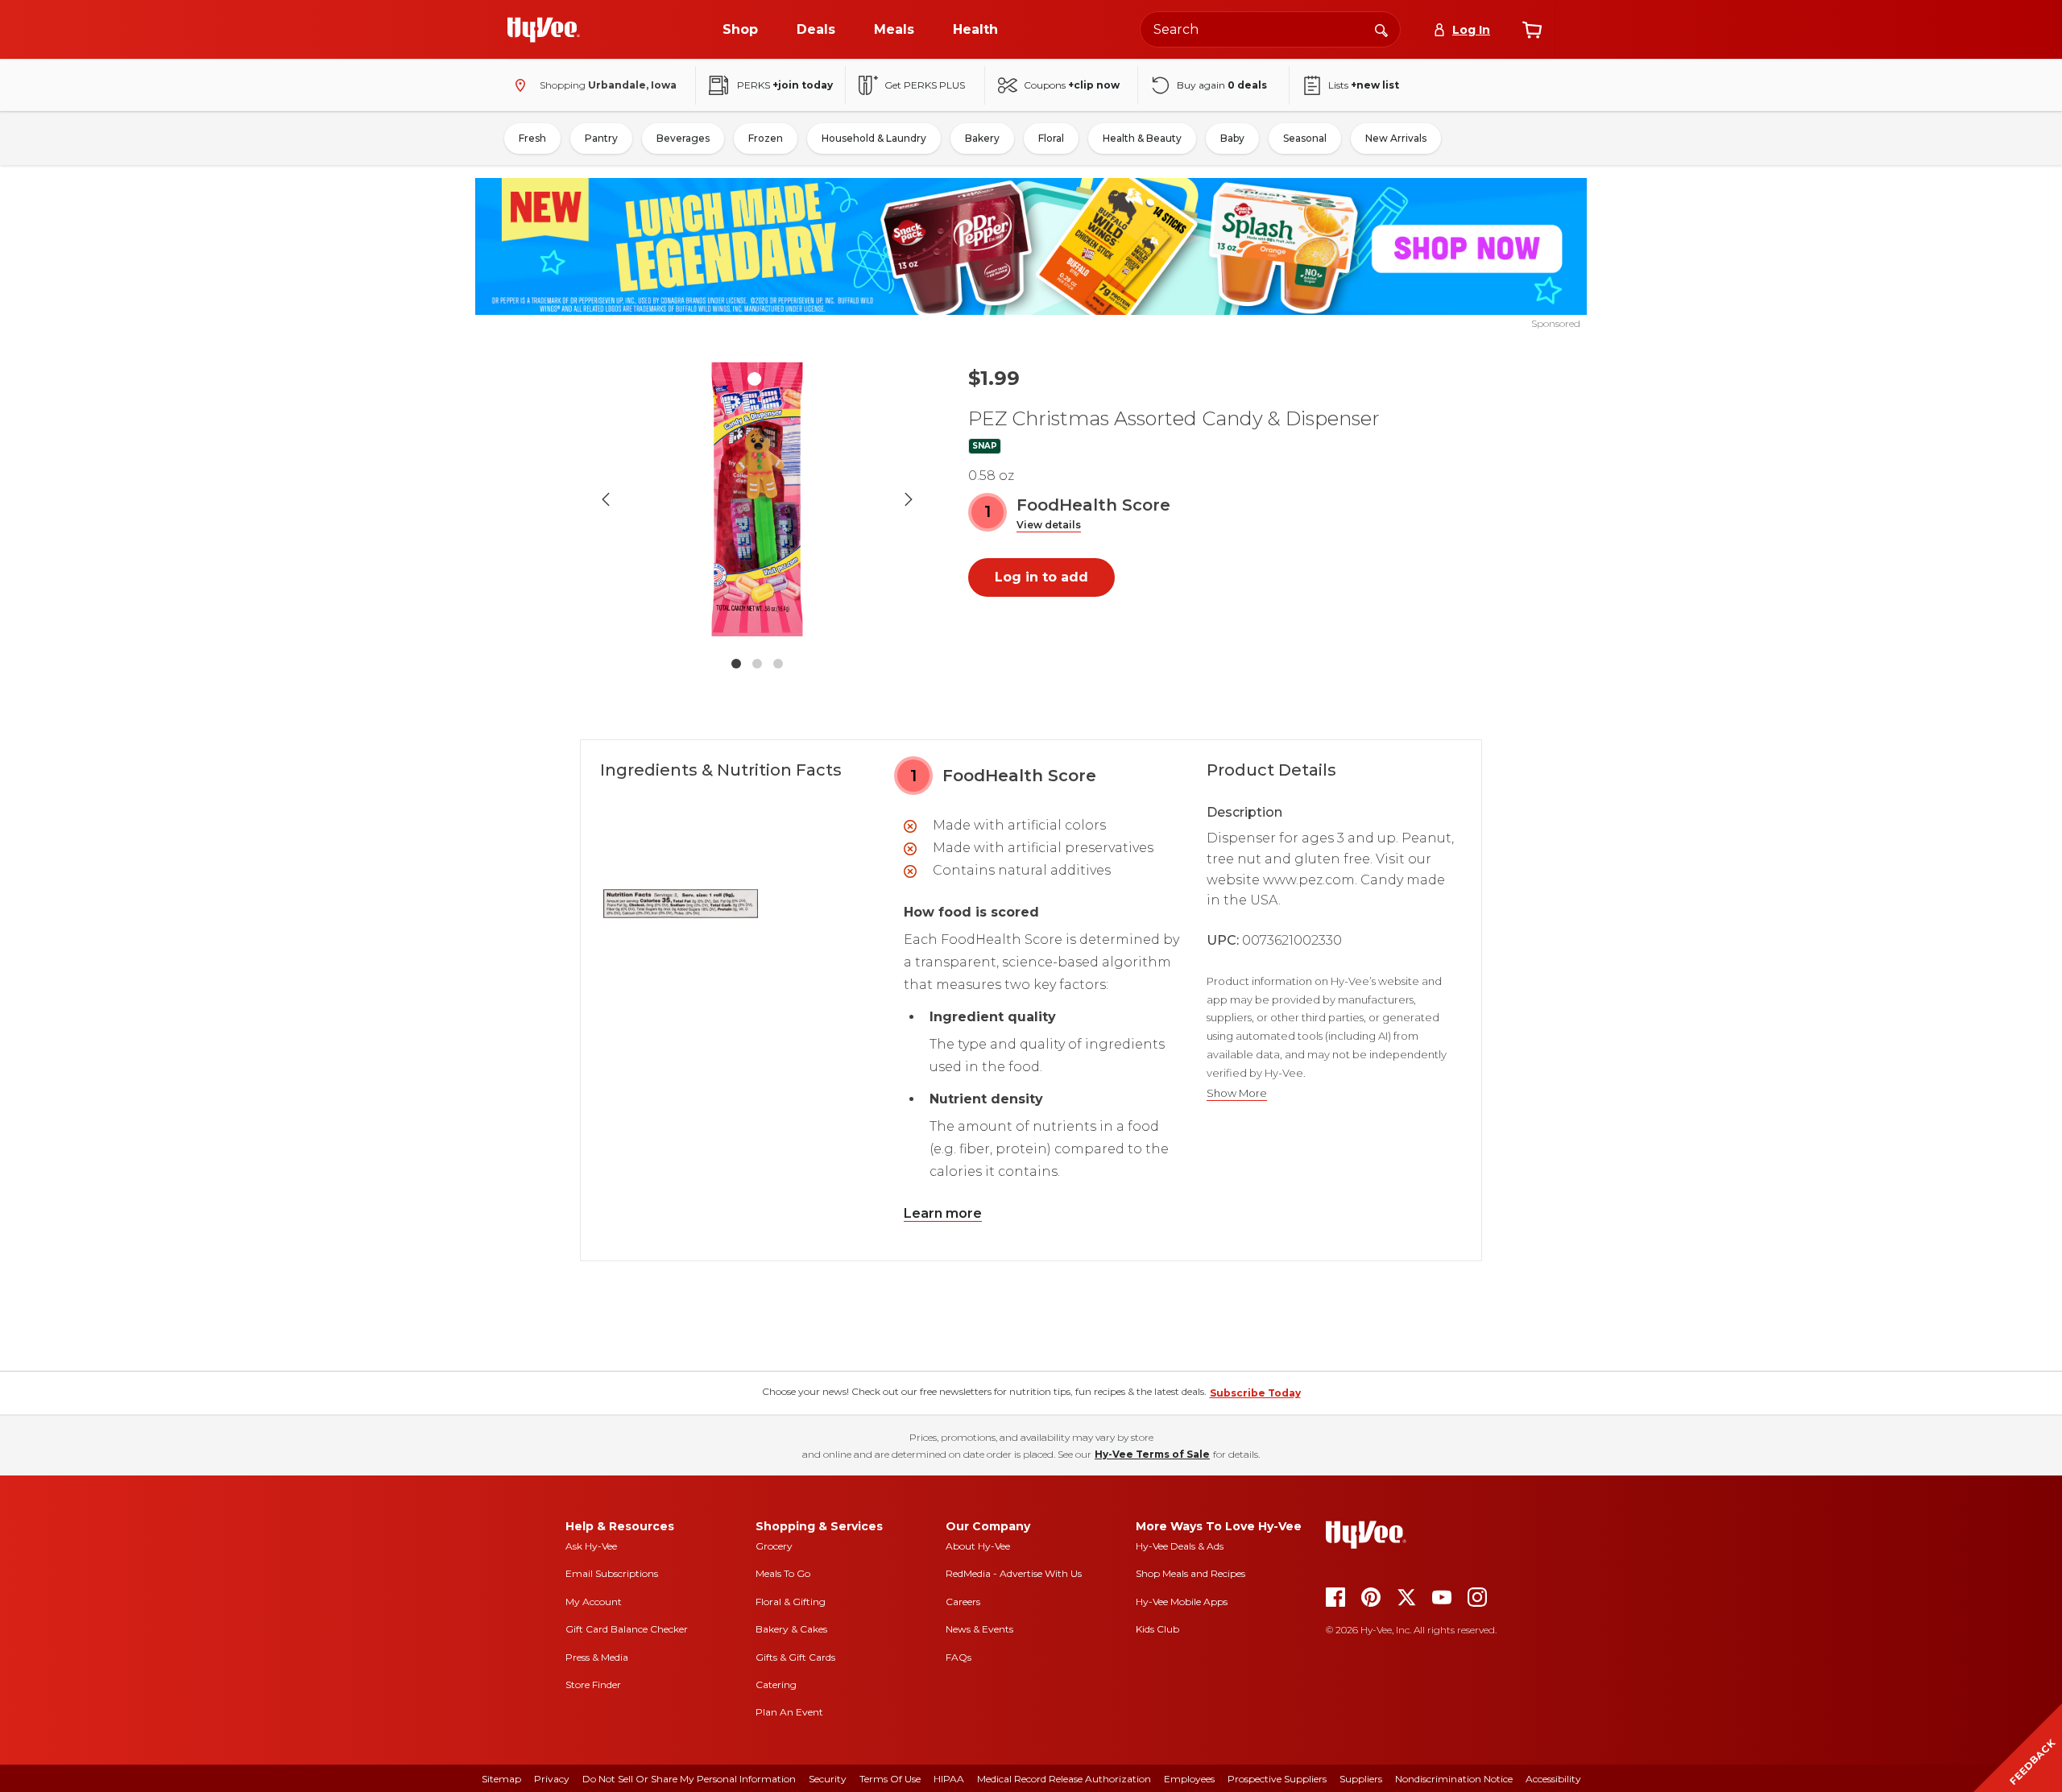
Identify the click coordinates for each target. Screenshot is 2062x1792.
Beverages (683, 138)
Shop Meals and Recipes (1190, 1573)
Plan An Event (789, 1712)
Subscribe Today (1255, 1393)
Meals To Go (783, 1573)
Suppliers (1361, 1779)
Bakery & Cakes (791, 1629)
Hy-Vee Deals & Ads (1180, 1546)
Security (828, 1779)
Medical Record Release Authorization (1064, 1779)
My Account (594, 1602)
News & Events (979, 1629)
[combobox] (1270, 29)
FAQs (959, 1657)
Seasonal (1305, 138)
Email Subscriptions (612, 1573)
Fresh (532, 138)
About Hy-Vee (978, 1546)
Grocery (774, 1546)
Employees (1189, 1779)
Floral (1051, 138)
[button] (1049, 526)
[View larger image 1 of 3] (757, 499)
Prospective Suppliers (1277, 1779)
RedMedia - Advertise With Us (1014, 1573)
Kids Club (1157, 1629)
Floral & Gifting (791, 1602)
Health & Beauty (1142, 138)
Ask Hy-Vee (591, 1546)
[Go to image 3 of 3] (778, 664)
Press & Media (597, 1657)
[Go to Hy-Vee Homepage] (544, 30)
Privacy (552, 1779)
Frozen (766, 138)
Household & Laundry (874, 138)
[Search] (1381, 29)
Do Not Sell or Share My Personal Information (689, 1779)
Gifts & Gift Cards (795, 1657)
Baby (1232, 138)
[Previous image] (606, 499)
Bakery (982, 138)
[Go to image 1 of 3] (736, 664)
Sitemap (501, 1779)
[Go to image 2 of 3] (757, 664)
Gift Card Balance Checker (627, 1629)
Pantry (601, 138)
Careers (963, 1602)
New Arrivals (1396, 138)
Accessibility (1553, 1779)
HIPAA (949, 1779)
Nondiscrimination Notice (1454, 1779)
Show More (1237, 1093)
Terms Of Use (890, 1779)
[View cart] (1532, 30)
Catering (776, 1684)
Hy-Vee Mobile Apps (1182, 1602)
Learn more (943, 1213)
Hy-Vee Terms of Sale (1152, 1454)
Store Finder (593, 1684)
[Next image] (909, 499)
